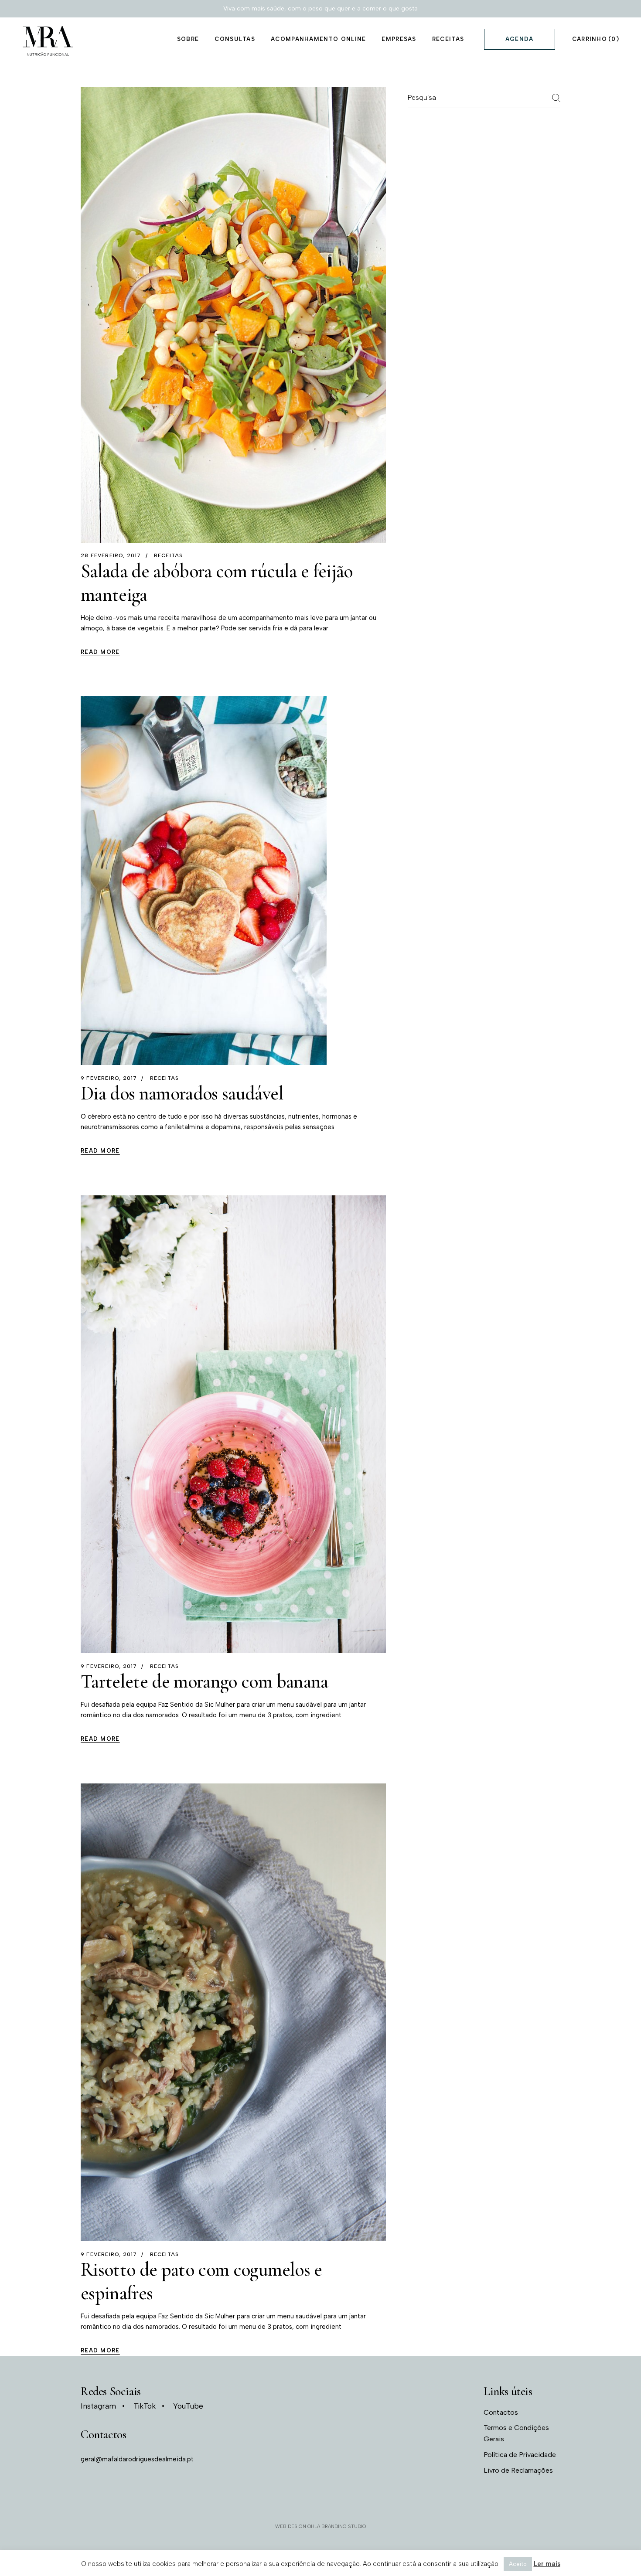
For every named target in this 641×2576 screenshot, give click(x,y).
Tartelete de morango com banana (205, 1681)
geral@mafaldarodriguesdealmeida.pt (137, 2459)
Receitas (169, 555)
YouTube (188, 2406)
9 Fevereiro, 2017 (109, 1078)
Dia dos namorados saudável (182, 1093)
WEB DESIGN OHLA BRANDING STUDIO (320, 2527)
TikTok (145, 2406)
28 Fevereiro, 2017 (111, 555)
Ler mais (547, 2564)
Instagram (98, 2406)
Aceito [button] (518, 2564)
